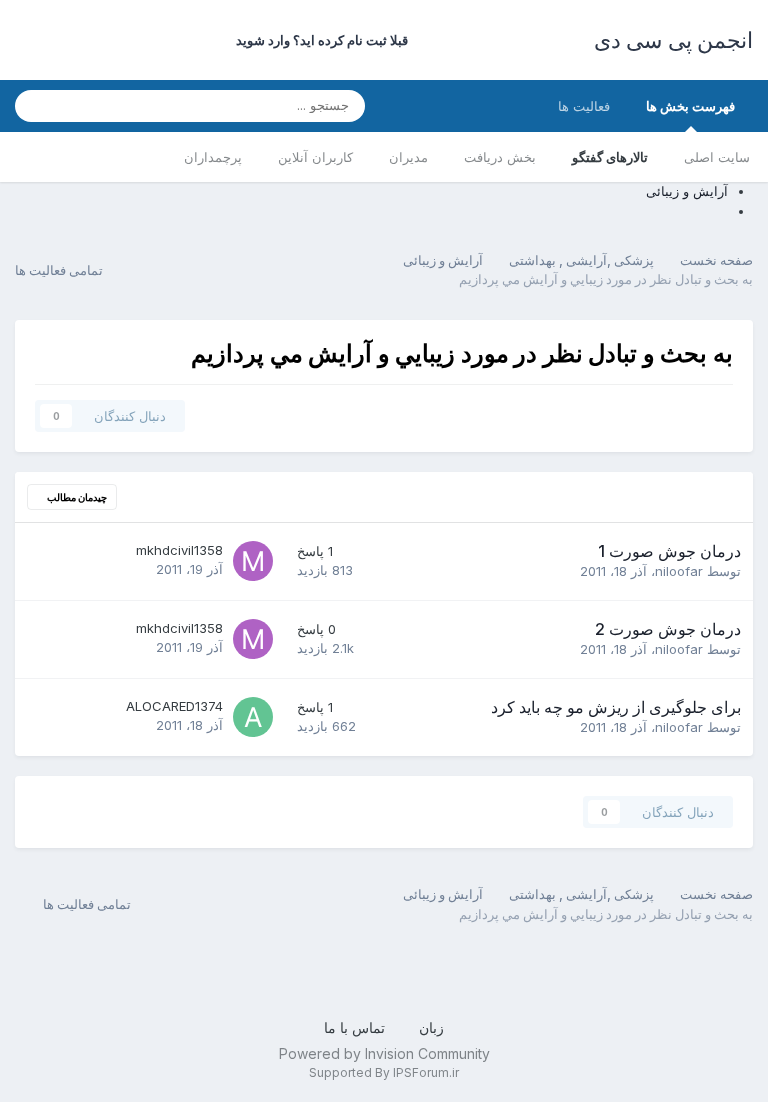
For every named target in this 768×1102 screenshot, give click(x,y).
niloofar (679, 571)
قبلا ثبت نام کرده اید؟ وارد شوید (319, 40)
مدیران (408, 157)
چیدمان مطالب (76, 497)
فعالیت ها (584, 106)
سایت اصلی (717, 157)
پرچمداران (213, 157)
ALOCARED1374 (174, 706)
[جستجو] (36, 106)
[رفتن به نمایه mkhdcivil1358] (253, 561)
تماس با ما (354, 1027)
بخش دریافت (500, 157)
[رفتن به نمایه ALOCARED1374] (253, 717)
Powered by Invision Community (384, 1053)
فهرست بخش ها (690, 106)
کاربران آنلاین (315, 157)
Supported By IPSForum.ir (384, 1072)
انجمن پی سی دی (674, 40)
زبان (429, 1027)
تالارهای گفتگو (610, 157)
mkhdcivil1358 (179, 550)
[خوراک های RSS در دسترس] (29, 905)
